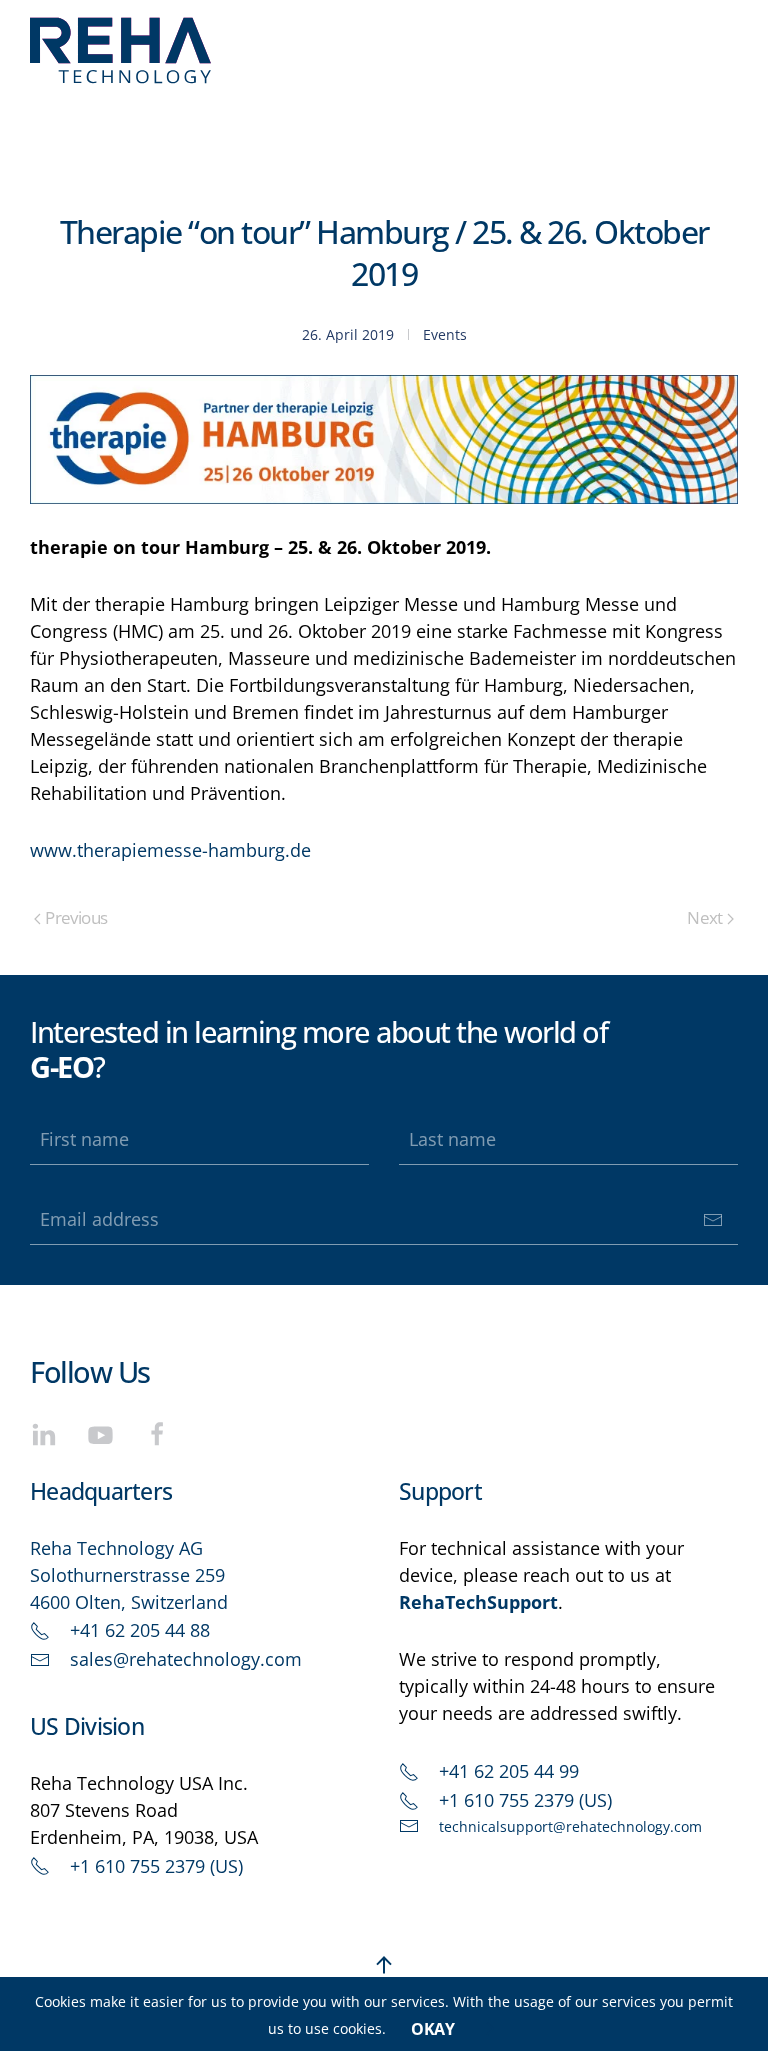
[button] (384, 1965)
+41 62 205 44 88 (140, 1630)
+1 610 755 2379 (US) (156, 1866)
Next (705, 917)
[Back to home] (121, 50)
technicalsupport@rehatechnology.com (570, 1826)
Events (445, 334)
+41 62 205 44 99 (509, 1771)
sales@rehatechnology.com (186, 1659)
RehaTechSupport (478, 1602)
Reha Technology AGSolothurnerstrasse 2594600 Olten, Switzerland (129, 1575)
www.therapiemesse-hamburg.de (170, 850)
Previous (76, 917)
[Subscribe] (713, 1220)
